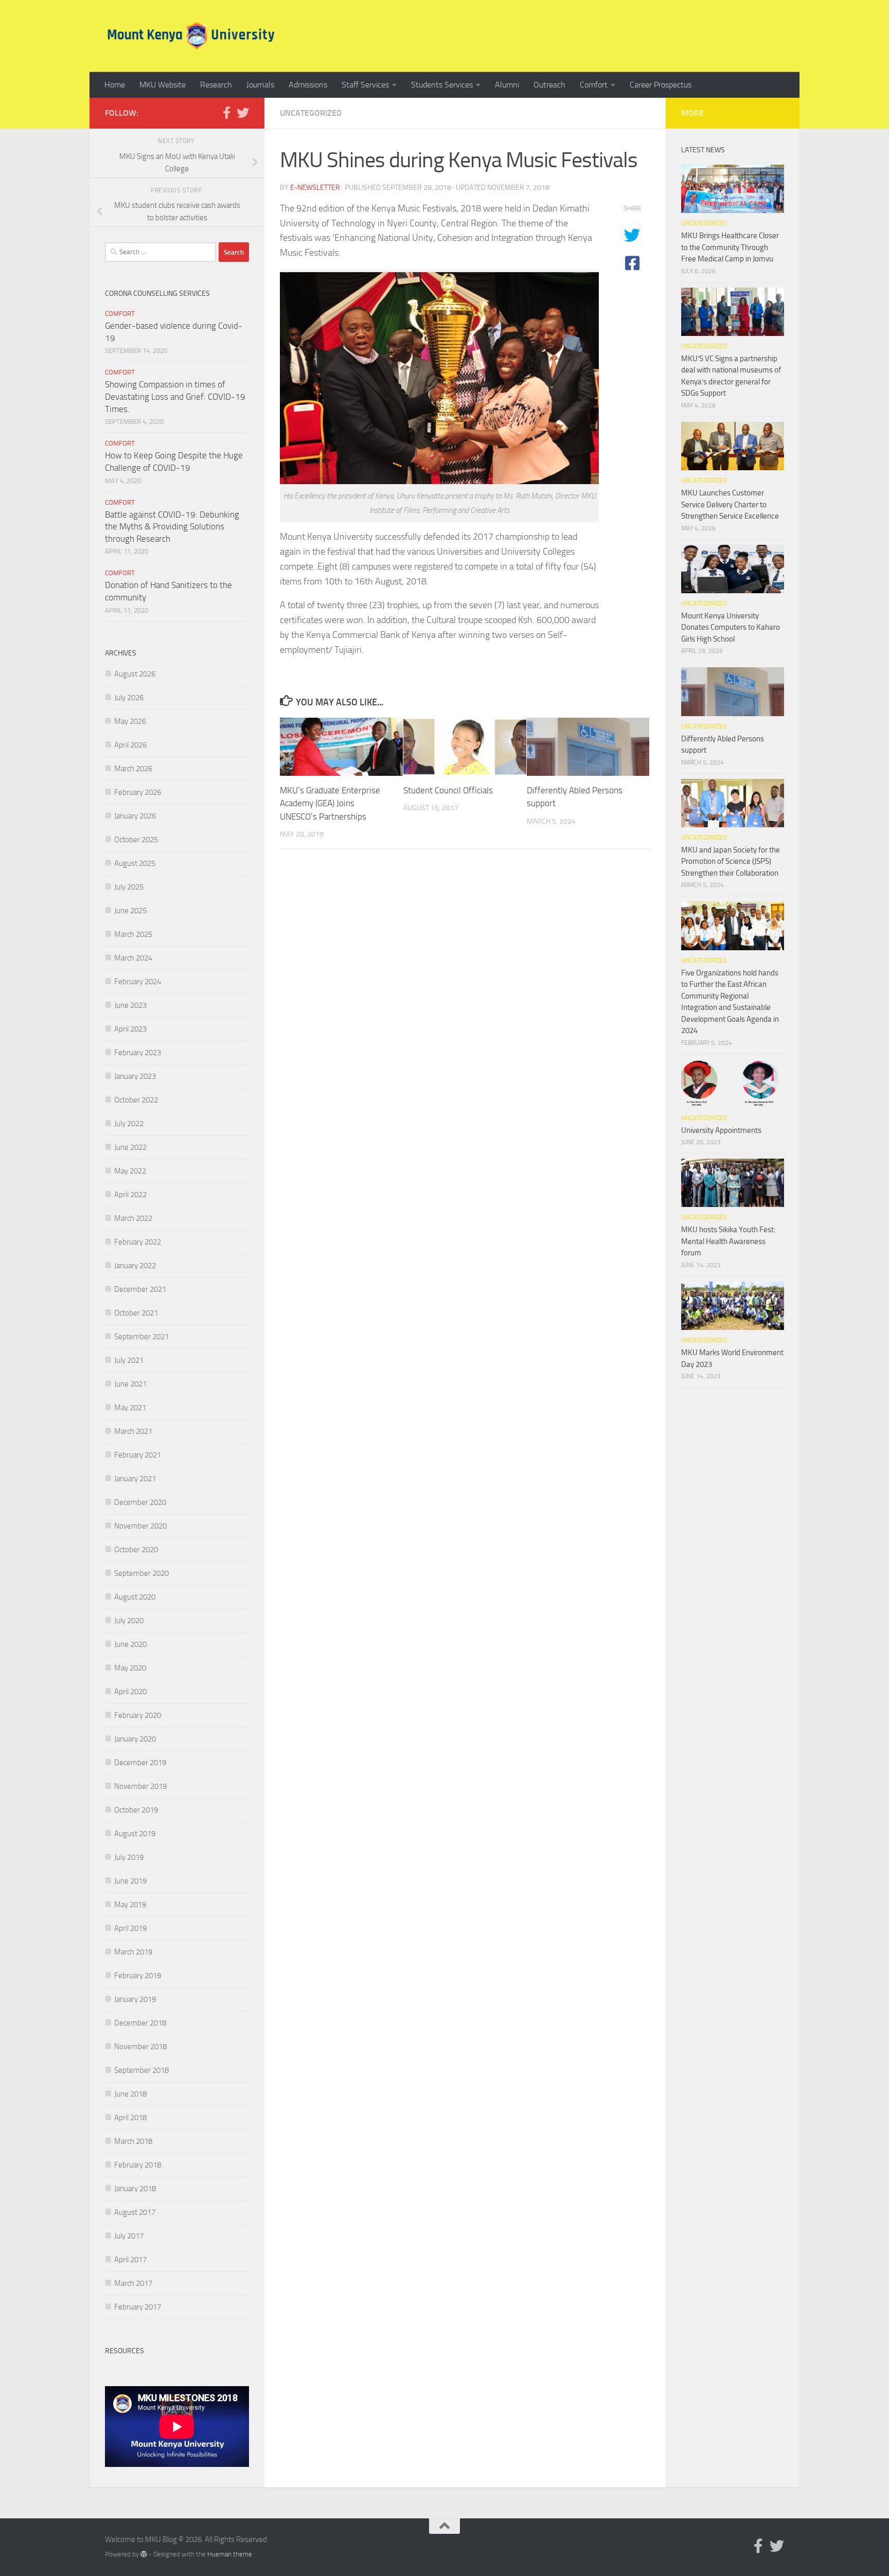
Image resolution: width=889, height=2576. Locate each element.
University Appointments (721, 1130)
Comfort (594, 85)
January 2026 (135, 816)
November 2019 (140, 1786)
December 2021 (140, 1289)
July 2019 (129, 1857)
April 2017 (130, 2260)
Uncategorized (311, 113)
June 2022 (130, 1147)
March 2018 (133, 2141)
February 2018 (138, 2165)
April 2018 (130, 2118)
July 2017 (129, 2236)
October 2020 (136, 1550)
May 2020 (130, 1668)
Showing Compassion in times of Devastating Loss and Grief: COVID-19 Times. (175, 396)
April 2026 (130, 745)
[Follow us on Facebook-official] (226, 113)
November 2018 (140, 2047)
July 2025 (129, 887)
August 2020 (135, 1597)
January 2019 (135, 1999)
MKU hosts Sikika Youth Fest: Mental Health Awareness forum (728, 1241)
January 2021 (135, 1479)
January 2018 (135, 2189)
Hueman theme (230, 2554)
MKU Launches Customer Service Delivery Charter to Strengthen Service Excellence (730, 504)
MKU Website (163, 85)
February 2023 (138, 1053)
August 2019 (135, 1834)
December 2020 (140, 1502)
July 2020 (129, 1621)
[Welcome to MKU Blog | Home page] (191, 36)
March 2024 (133, 958)
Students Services (442, 85)
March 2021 (133, 1431)
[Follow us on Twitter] (243, 113)
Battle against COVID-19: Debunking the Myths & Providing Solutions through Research (172, 527)
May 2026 (130, 721)
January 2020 (135, 1739)
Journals (260, 85)
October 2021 (136, 1313)
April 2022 (130, 1195)
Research (216, 85)
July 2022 (129, 1124)
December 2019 (140, 1763)
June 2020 (130, 1644)
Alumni (507, 85)
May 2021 (130, 1408)
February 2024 (138, 982)
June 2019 (130, 1881)
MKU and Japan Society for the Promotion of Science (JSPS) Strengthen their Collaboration (731, 861)
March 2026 (133, 769)
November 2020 (140, 1526)
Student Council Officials (448, 790)
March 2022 (133, 1218)
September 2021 (141, 1337)
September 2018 (141, 2070)
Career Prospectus (661, 85)
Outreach (549, 85)
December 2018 (140, 2023)
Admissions (308, 85)
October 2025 (136, 840)
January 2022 (135, 1266)
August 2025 (135, 863)
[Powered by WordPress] (144, 2554)
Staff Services (365, 85)
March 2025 (133, 934)
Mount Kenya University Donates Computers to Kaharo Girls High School (731, 627)
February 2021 (138, 1455)
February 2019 (138, 1976)
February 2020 (138, 1715)
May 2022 (130, 1171)
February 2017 (138, 2307)
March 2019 (133, 1952)
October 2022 (136, 1100)
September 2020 (141, 1573)
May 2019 (130, 1905)
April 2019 (130, 1928)
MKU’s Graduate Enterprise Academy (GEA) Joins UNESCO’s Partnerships (330, 803)
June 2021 (130, 1384)
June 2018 (130, 2094)
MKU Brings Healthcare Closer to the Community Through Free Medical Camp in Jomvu (730, 247)
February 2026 (138, 792)
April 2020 (130, 1692)
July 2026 (129, 698)
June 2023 (130, 1005)
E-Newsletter (315, 188)
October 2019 (136, 1810)
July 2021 (129, 1360)
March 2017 (133, 2283)
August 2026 (135, 674)
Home (115, 85)
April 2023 (130, 1029)
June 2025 (130, 911)
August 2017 (135, 2212)
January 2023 (135, 1076)
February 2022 (138, 1242)
